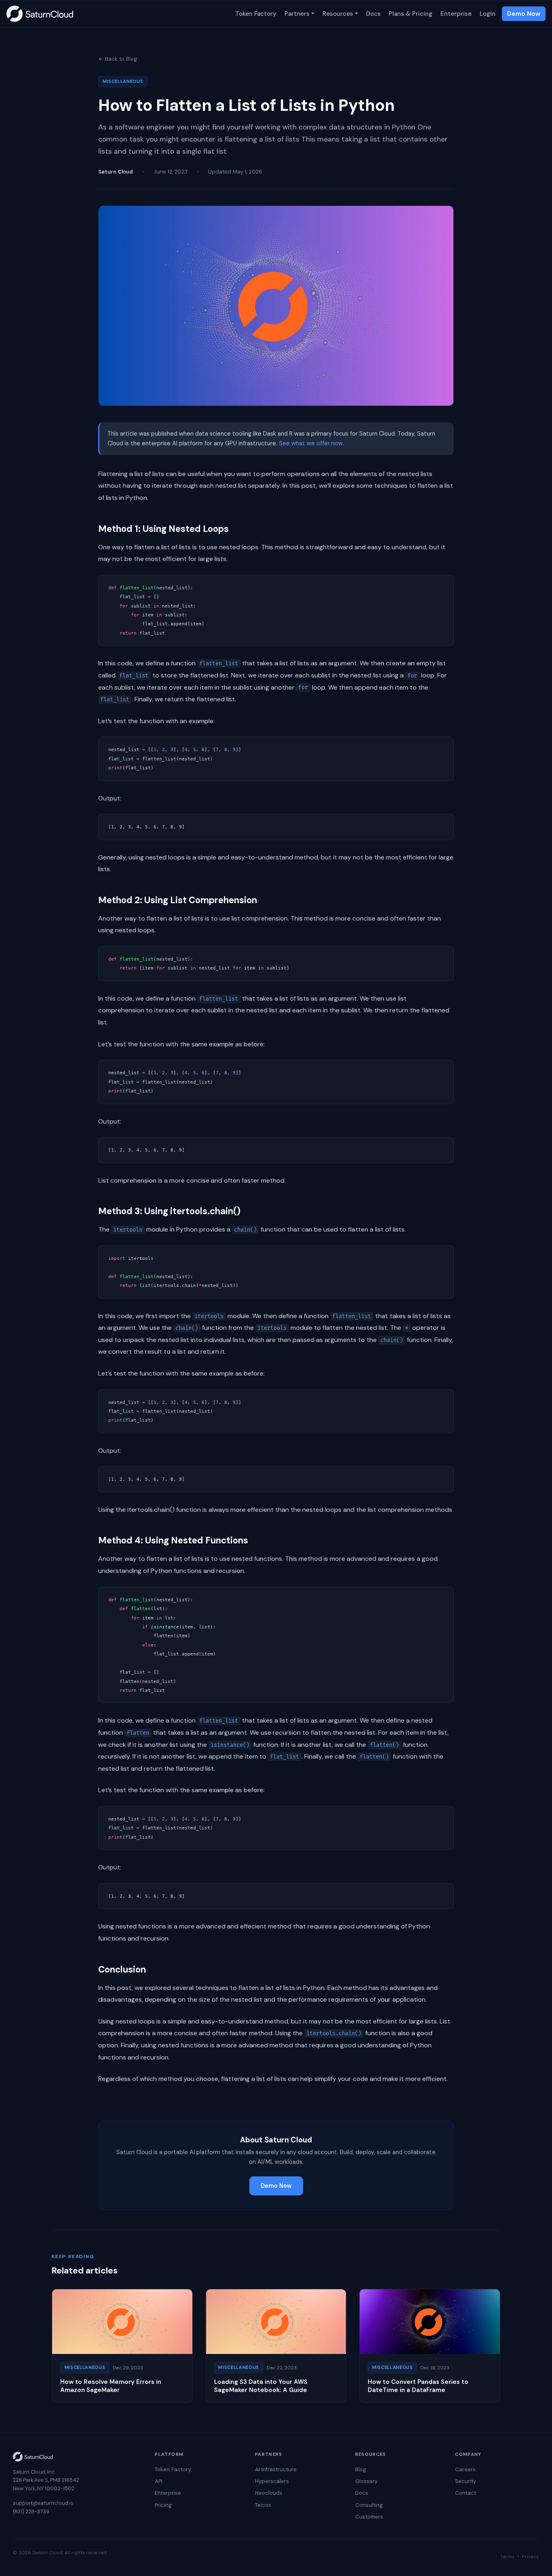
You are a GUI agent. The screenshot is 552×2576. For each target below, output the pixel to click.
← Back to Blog (118, 59)
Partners (297, 14)
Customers (369, 2517)
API (159, 2481)
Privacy (531, 2557)
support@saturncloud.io (43, 2503)
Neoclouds (269, 2493)
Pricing (163, 2505)
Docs (373, 14)
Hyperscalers (272, 2481)
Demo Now (524, 14)
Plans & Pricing (411, 14)
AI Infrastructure (276, 2469)
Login (488, 14)
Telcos (263, 2505)
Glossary (366, 2481)
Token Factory (256, 14)
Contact (466, 2493)
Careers (465, 2469)
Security (466, 2481)
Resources (338, 14)
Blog (361, 2469)
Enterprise (456, 14)
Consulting (369, 2505)
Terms (507, 2557)
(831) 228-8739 (31, 2511)
